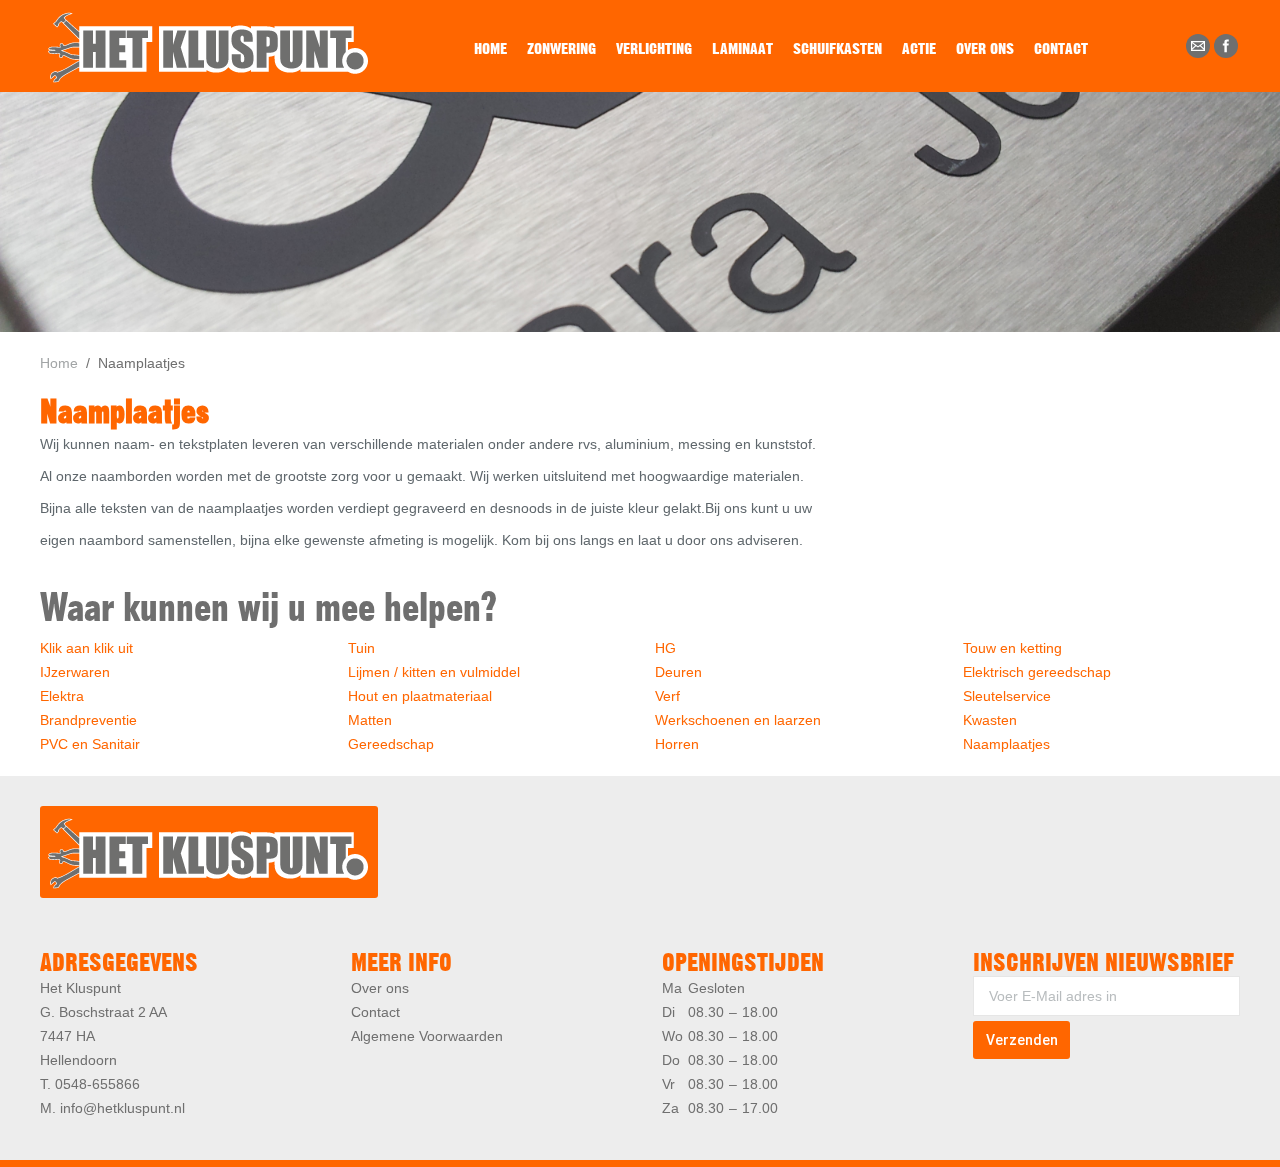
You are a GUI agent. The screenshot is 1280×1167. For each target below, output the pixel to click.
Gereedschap (391, 744)
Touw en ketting (1012, 648)
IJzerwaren (75, 672)
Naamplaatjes (1006, 744)
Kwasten (990, 720)
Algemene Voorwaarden (427, 1036)
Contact (375, 1012)
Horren (677, 744)
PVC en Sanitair (90, 744)
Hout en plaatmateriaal (420, 696)
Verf (667, 696)
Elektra (62, 696)
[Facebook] (1226, 46)
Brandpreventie (88, 720)
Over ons (380, 988)
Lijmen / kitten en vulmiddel (434, 672)
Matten (370, 720)
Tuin (361, 648)
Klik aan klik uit (86, 648)
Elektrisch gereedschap (1037, 672)
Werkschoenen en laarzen (738, 720)
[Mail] (1198, 46)
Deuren (678, 672)
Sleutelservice (1007, 696)
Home (59, 363)
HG (665, 648)
